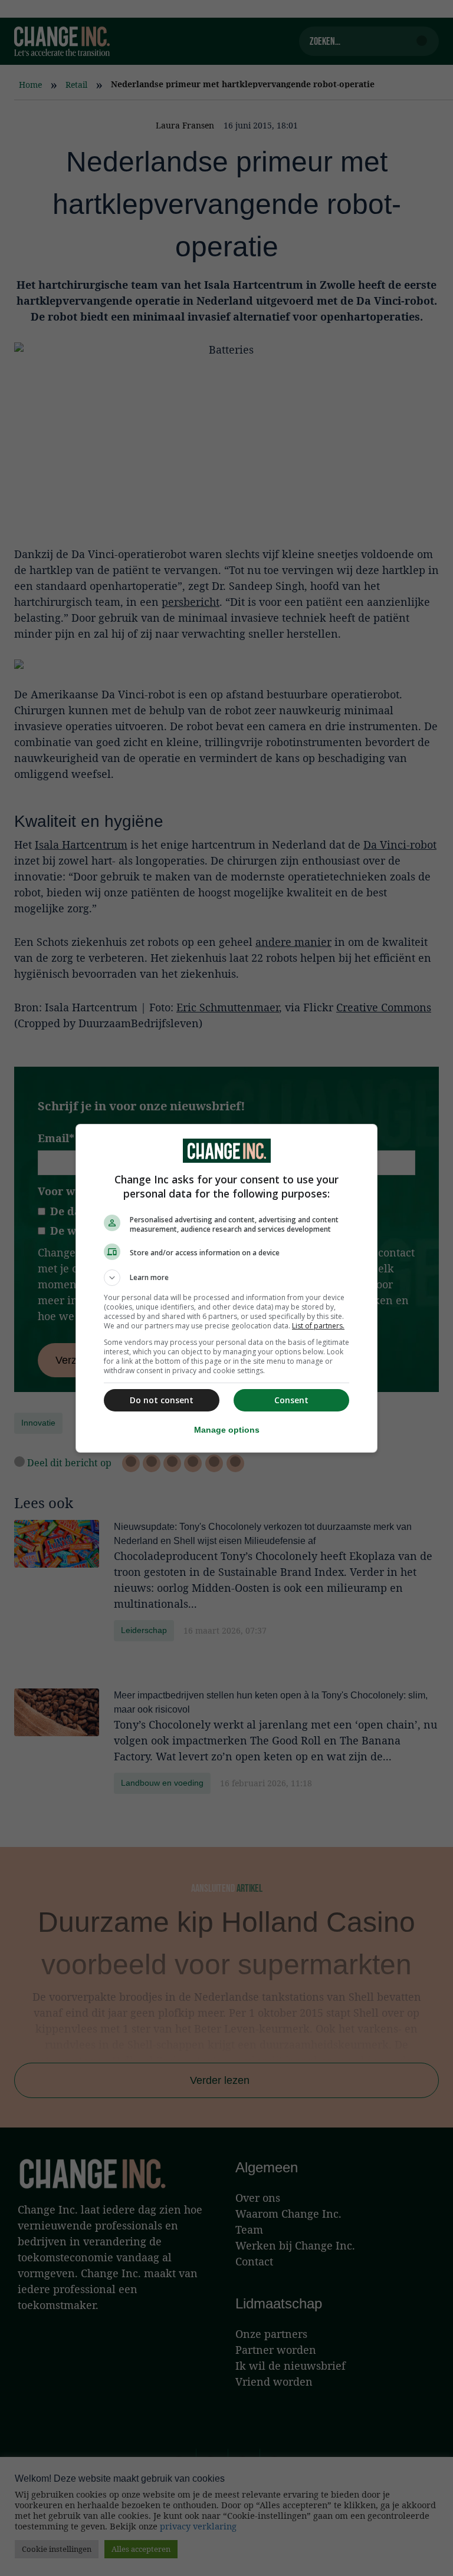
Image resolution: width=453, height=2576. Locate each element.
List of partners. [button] (318, 1326)
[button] (226, 1278)
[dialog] (226, 1288)
